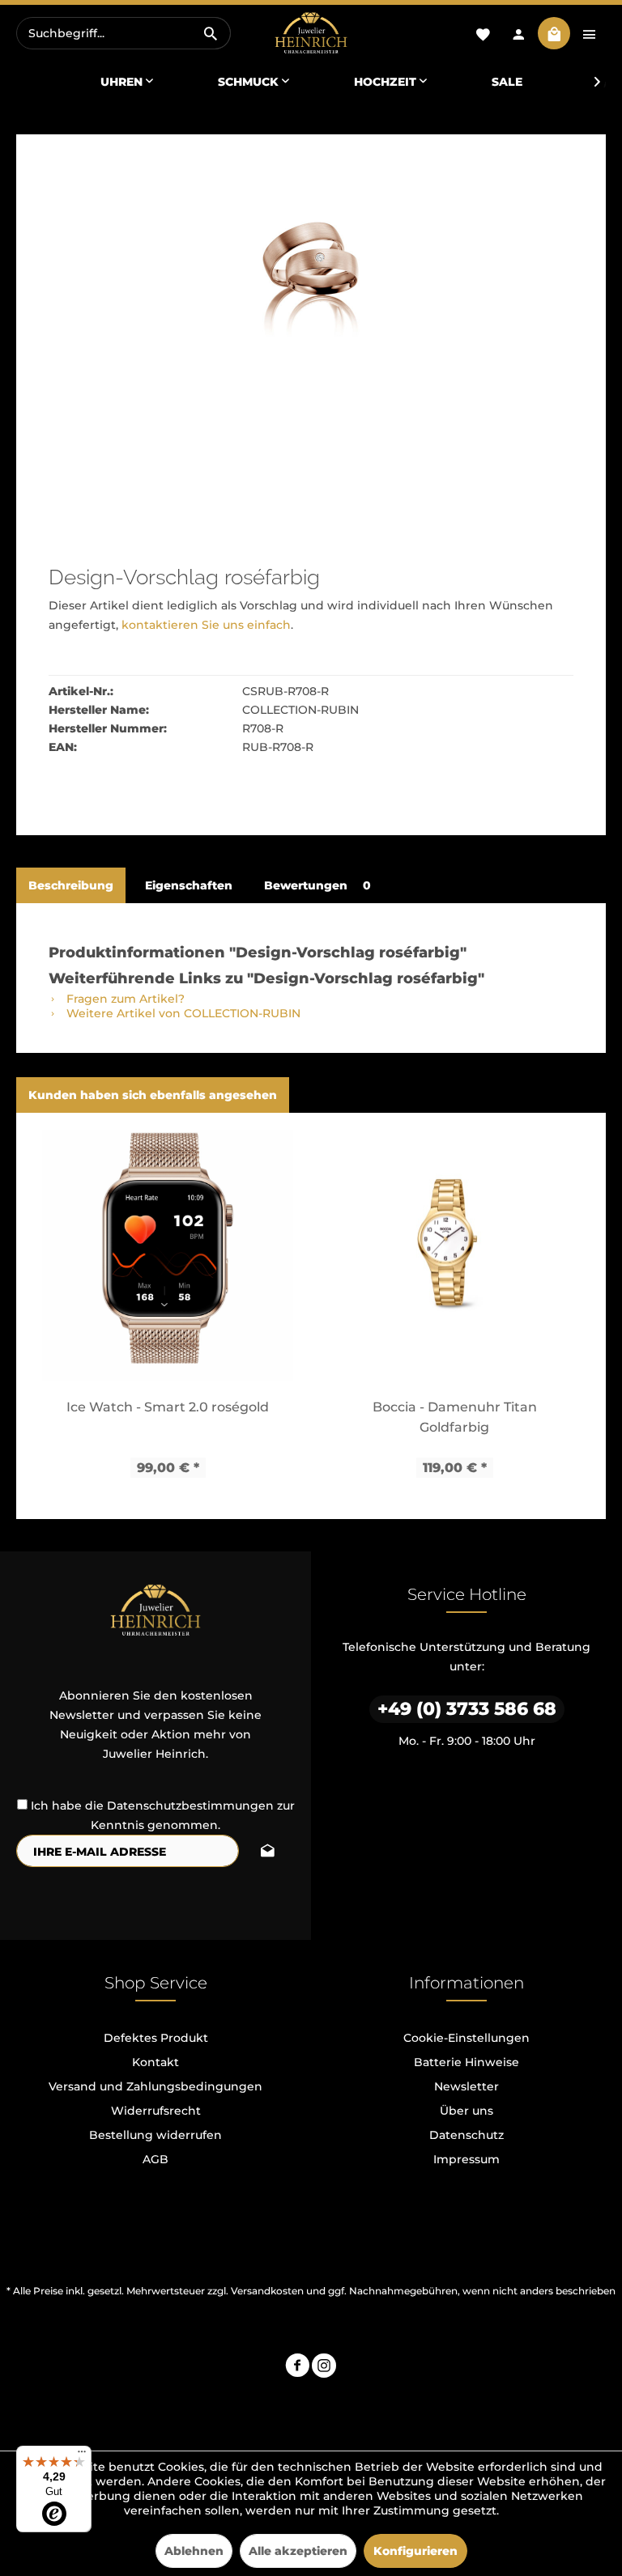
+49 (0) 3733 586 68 (467, 1709)
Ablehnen (194, 2551)
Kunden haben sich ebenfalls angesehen (153, 1095)
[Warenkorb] (554, 33)
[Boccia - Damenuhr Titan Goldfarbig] (454, 1255)
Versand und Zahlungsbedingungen (155, 2086)
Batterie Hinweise (466, 2062)
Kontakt (155, 2062)
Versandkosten (267, 2291)
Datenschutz (466, 2135)
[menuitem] (124, 33)
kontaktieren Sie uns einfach (206, 625)
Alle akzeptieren (298, 2551)
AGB (155, 2159)
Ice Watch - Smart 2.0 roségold (168, 1407)
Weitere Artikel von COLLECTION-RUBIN (182, 1013)
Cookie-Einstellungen (466, 2038)
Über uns (466, 2111)
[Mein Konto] (518, 33)
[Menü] (82, 2455)
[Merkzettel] (483, 33)
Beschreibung (71, 885)
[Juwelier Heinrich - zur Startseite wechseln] (311, 34)
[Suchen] (211, 33)
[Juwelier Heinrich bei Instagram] (324, 2368)
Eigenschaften (189, 885)
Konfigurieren (415, 2551)
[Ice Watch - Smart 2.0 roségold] (168, 1255)
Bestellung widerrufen (155, 2135)
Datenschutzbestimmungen (190, 1806)
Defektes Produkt (156, 2038)
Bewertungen (317, 885)
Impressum (466, 2159)
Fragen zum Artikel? (124, 999)
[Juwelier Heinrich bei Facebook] (297, 2368)
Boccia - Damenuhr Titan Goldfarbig (455, 1417)
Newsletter (466, 2086)
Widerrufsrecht (156, 2111)
